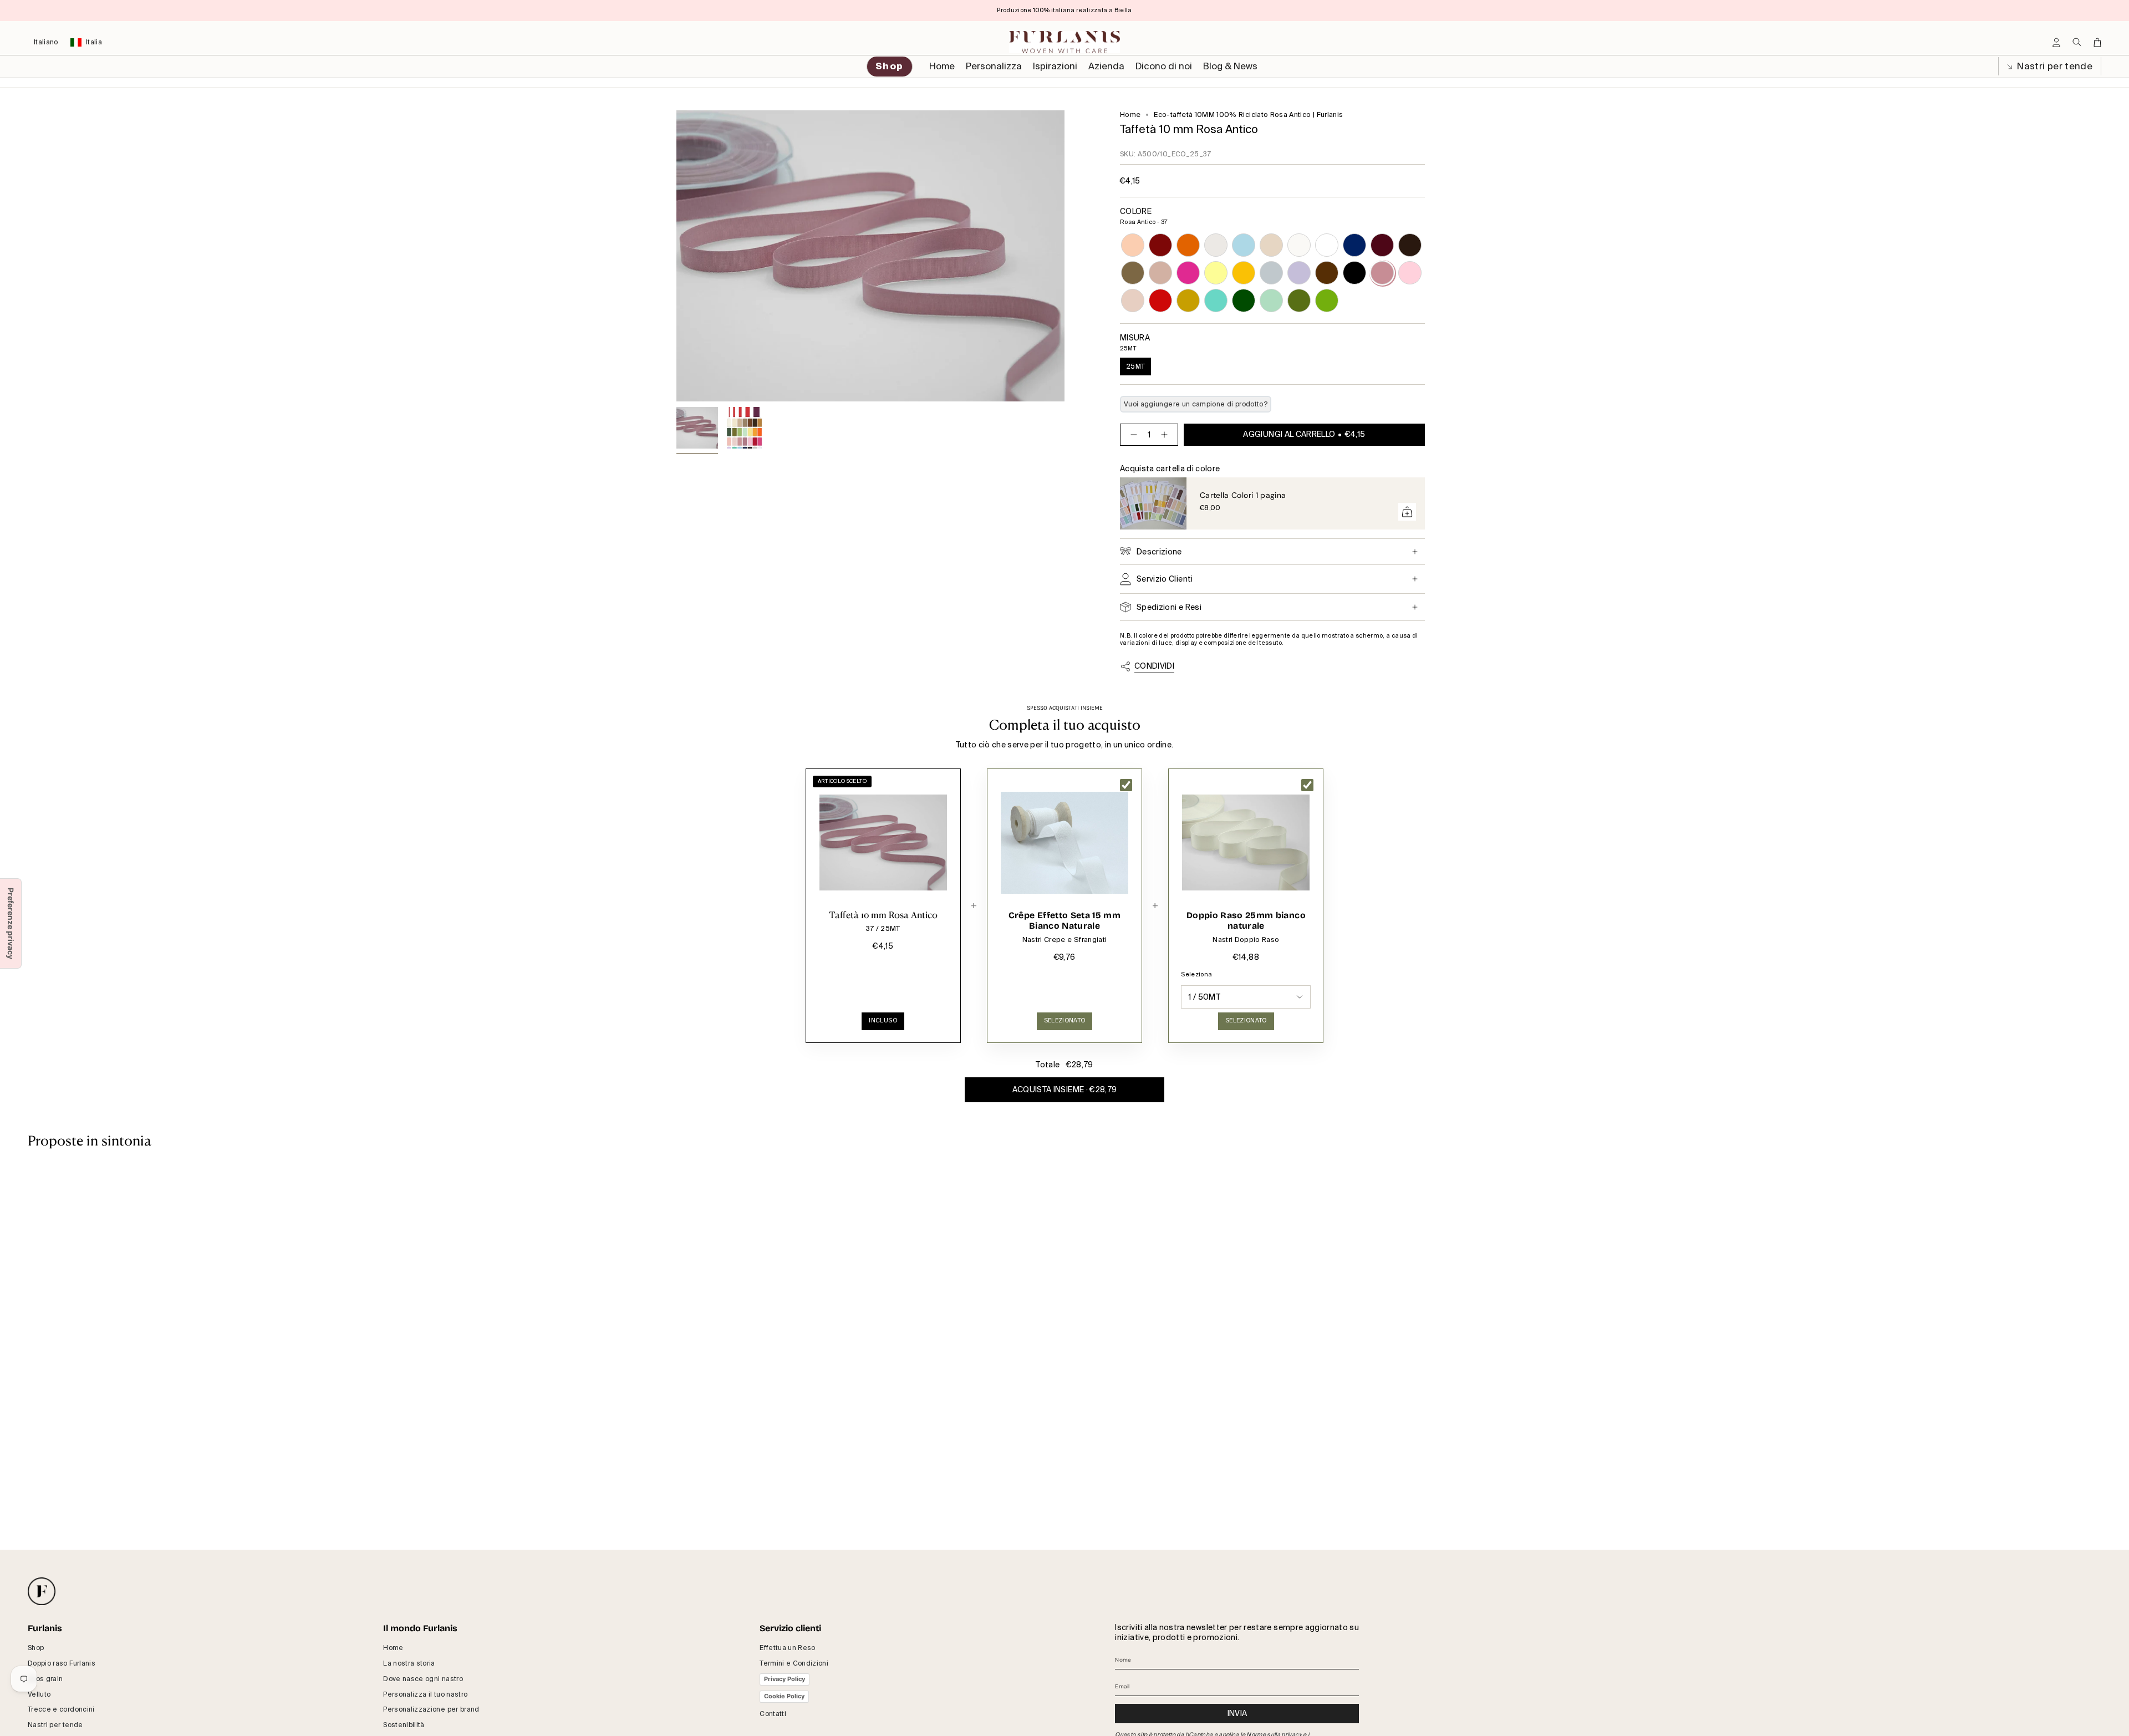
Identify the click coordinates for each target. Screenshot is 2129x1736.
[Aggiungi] (1407, 512)
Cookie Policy (784, 1696)
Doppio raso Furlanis (62, 1663)
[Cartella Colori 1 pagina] (1153, 503)
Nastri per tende (2054, 66)
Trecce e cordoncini (61, 1709)
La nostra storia (409, 1663)
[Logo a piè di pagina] (42, 1591)
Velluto (39, 1694)
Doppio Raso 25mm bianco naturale (1246, 921)
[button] (994, 67)
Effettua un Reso (788, 1648)
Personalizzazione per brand (431, 1709)
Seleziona (1196, 974)
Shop (36, 1648)
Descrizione (1159, 552)
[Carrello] (2097, 42)
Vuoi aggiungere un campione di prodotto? (1196, 404)
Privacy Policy (785, 1679)
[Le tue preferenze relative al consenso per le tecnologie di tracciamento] (11, 923)
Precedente (676, 256)
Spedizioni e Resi (1169, 607)
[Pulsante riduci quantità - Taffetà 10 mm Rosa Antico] (1132, 435)
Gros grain (45, 1679)
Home (1130, 115)
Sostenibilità (404, 1725)
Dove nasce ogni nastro (423, 1679)
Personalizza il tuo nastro (425, 1694)
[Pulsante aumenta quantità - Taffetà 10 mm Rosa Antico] (1167, 435)
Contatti (773, 1714)
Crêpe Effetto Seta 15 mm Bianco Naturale (1064, 921)
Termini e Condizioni (794, 1663)
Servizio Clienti (1165, 579)
